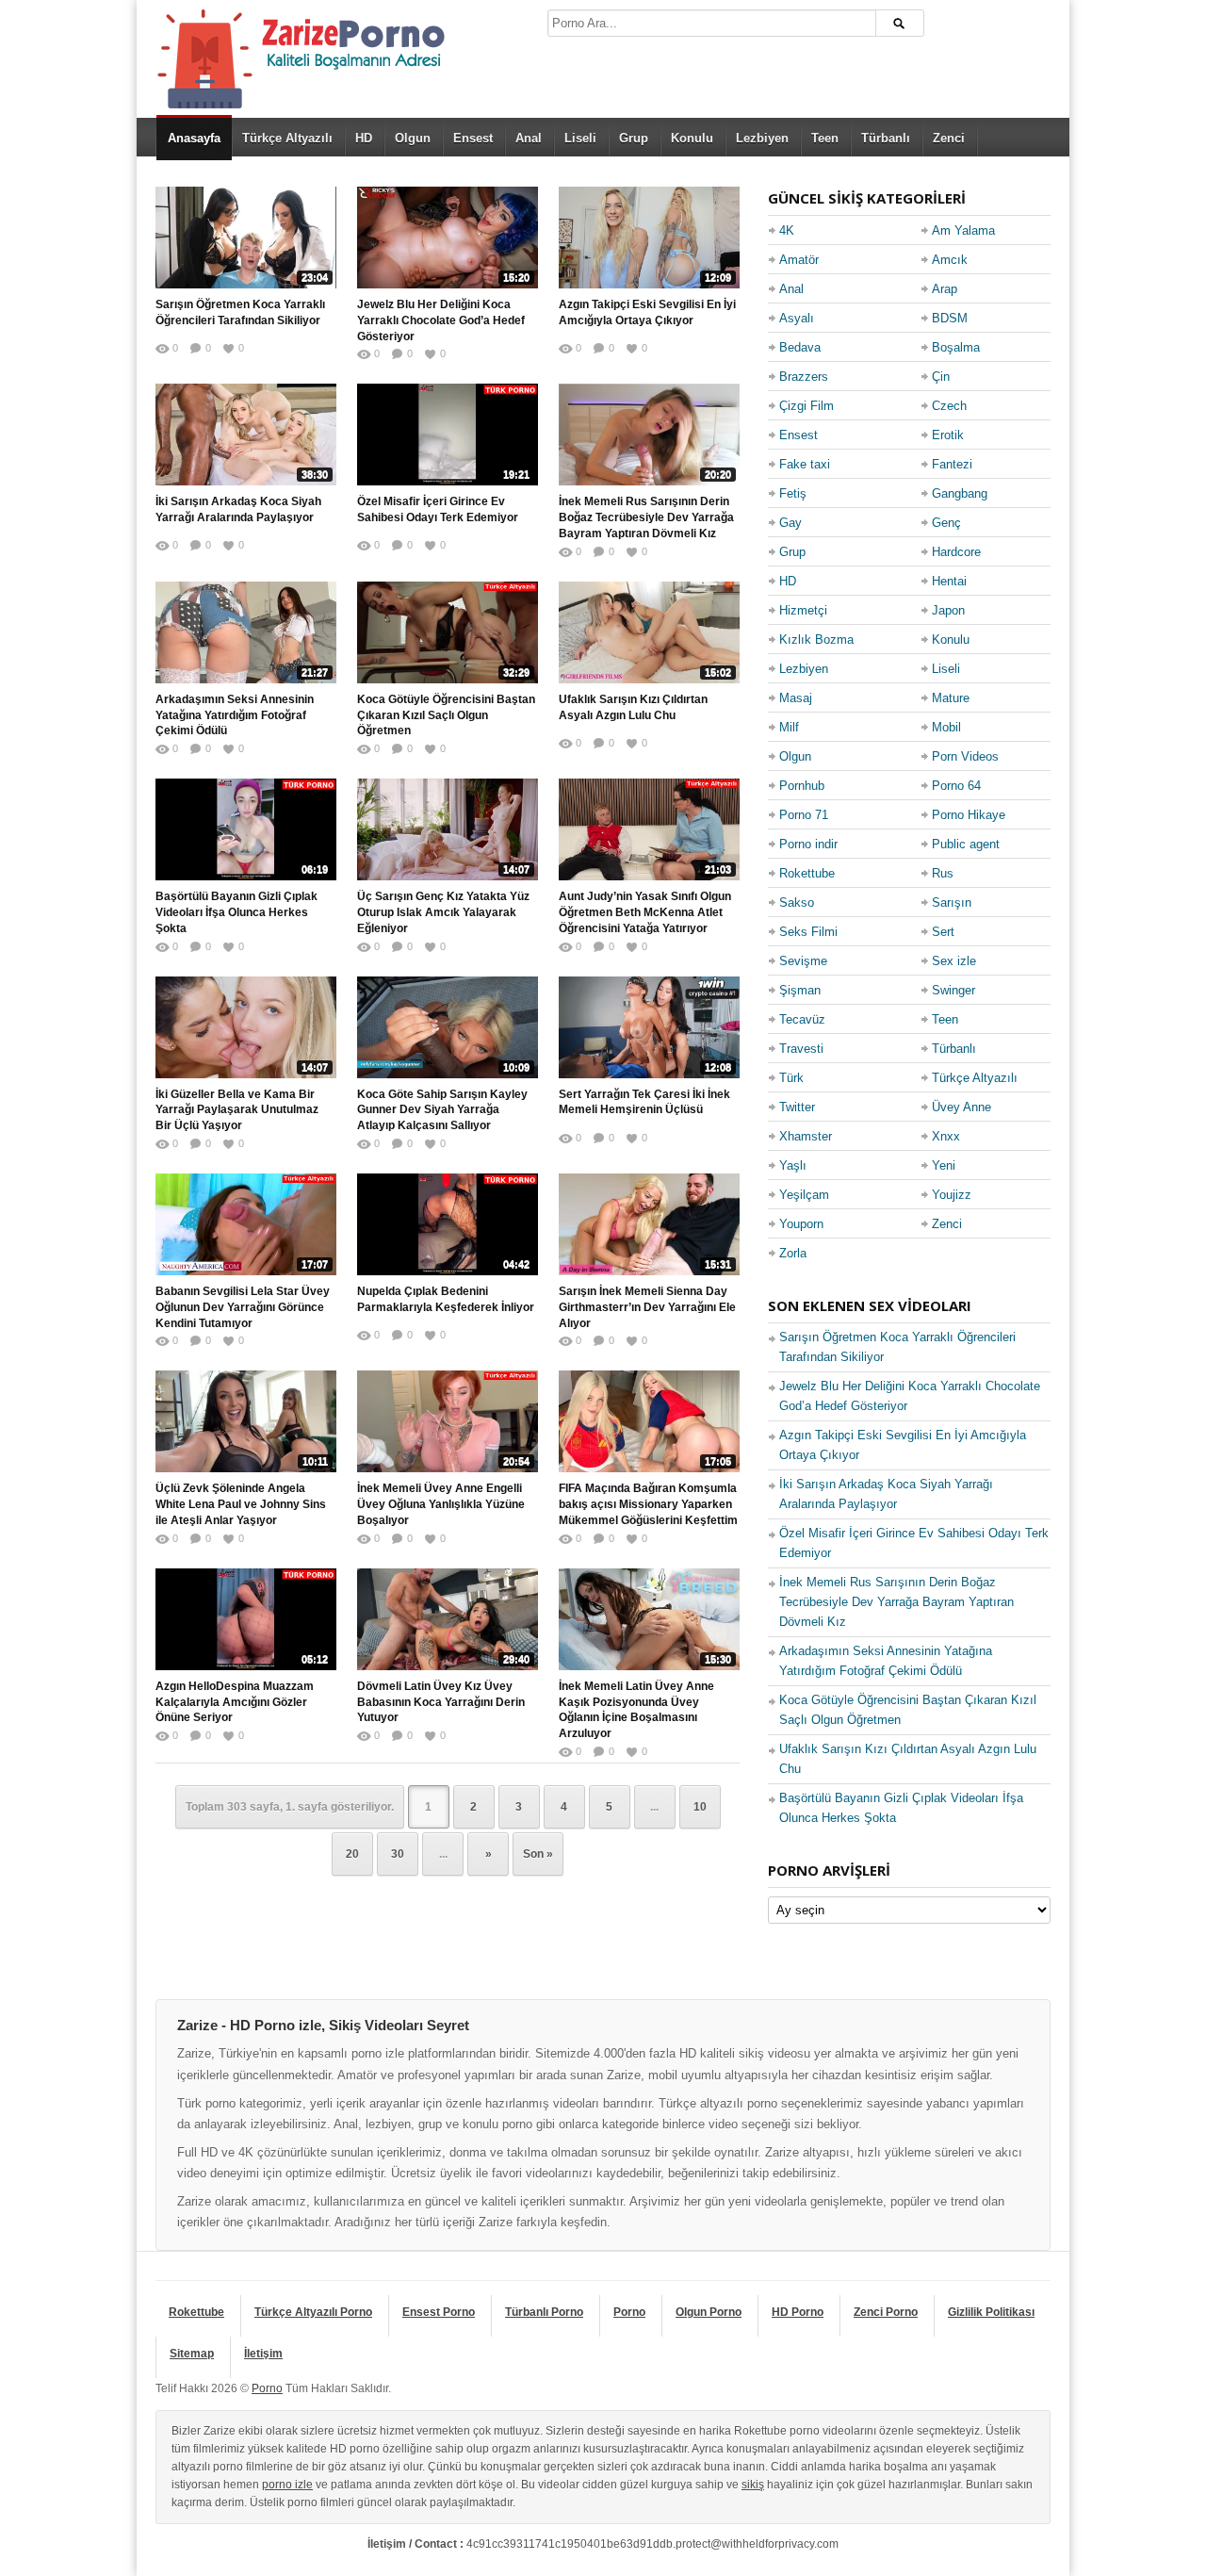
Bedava (800, 347)
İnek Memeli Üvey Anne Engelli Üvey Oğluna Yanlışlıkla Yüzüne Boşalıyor (441, 1504)
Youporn (801, 1224)
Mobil (946, 727)
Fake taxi (805, 464)
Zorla (793, 1253)
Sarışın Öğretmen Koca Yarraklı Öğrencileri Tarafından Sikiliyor (240, 312)
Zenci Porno (886, 2312)
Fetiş (793, 493)
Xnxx (946, 1136)
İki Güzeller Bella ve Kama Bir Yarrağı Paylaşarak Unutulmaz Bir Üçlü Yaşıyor (237, 1110)
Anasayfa (194, 138)
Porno (629, 2312)
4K (787, 230)
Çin (941, 377)
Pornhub (802, 786)
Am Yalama (963, 230)
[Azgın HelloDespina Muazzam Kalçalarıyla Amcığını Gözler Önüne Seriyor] (246, 1619)
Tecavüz (802, 1019)
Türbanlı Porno (544, 2312)
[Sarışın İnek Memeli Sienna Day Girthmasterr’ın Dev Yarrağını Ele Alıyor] (649, 1224)
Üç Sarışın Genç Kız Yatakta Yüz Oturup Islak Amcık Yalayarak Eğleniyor (443, 912)
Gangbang (960, 493)
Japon (948, 610)
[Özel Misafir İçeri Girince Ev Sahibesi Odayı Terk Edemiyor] (448, 435)
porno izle (287, 2485)
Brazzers (804, 377)
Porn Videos (965, 756)
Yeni (944, 1165)
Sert (943, 932)
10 (700, 1807)
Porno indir (808, 844)
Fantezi (952, 464)
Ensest (473, 138)
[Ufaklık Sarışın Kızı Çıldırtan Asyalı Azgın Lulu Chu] (649, 632)
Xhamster (806, 1136)
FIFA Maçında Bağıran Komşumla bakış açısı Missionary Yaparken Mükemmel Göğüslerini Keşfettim (648, 1504)
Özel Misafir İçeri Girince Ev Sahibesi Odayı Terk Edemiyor (438, 509)
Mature (951, 698)
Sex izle (954, 961)
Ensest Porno (439, 2312)
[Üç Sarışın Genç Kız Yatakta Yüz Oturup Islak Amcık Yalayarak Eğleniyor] (448, 829)
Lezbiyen (762, 138)
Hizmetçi (803, 610)
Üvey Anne (962, 1107)
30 (398, 1854)
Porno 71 (804, 815)
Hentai (949, 581)
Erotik (948, 435)
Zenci (949, 138)
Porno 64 (956, 786)
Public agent (966, 844)
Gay (790, 523)
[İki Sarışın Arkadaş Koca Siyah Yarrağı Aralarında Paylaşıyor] (246, 435)
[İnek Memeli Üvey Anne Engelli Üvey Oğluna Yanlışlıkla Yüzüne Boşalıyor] (448, 1421)
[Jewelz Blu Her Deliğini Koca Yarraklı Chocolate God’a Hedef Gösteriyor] (448, 238)
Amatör (799, 260)
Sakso (797, 902)
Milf (789, 727)
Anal (529, 138)
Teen (825, 138)
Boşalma (956, 347)
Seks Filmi (808, 932)
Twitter (797, 1107)
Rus (943, 873)
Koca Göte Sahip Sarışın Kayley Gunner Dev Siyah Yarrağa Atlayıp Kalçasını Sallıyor (442, 1110)
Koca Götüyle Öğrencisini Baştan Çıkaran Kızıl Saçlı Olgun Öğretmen (446, 715)
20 (352, 1854)
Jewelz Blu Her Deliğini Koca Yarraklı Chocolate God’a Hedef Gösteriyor (441, 320)
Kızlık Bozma (816, 640)
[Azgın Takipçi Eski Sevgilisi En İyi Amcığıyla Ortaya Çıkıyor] (649, 238)
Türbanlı (886, 138)
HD (364, 138)
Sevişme (803, 961)
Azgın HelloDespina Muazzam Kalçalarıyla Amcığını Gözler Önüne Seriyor (235, 1702)
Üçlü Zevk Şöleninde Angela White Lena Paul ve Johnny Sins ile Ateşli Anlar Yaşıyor (241, 1504)
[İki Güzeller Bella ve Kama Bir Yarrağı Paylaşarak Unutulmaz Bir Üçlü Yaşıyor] (246, 1027)
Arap (945, 289)
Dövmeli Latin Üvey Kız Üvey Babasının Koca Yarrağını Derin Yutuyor (441, 1702)
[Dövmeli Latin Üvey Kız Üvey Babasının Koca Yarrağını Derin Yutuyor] (448, 1619)
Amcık (950, 260)
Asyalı (797, 318)
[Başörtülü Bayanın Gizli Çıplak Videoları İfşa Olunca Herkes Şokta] (246, 829)
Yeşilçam (804, 1195)
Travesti (801, 1049)
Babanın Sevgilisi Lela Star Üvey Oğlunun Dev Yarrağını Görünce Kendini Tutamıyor (243, 1307)
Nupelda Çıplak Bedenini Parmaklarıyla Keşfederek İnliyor (446, 1299)
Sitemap (192, 2354)
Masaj (796, 698)
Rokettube (807, 873)
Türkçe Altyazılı (287, 138)
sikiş (753, 2485)
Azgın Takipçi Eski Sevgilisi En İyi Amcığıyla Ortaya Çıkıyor (647, 312)
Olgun (413, 138)
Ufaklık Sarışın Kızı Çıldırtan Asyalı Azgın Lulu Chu (633, 707)
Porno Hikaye (969, 815)
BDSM (950, 318)
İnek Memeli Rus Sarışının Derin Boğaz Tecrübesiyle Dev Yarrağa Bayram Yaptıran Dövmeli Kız (646, 517)
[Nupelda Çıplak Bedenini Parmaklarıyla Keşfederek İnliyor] (448, 1224)
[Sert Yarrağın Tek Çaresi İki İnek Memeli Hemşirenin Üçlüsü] (649, 1027)
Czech (949, 406)
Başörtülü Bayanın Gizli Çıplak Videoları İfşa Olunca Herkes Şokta (236, 912)
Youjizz (952, 1195)
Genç (946, 523)
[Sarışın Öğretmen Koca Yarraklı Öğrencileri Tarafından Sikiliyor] (246, 238)
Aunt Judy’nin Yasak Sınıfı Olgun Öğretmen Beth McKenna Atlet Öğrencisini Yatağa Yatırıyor (645, 912)
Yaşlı (793, 1165)
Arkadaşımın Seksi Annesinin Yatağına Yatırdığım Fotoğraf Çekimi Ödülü (235, 715)
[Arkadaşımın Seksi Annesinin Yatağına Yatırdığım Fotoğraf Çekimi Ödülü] (246, 632)
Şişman (800, 990)
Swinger (953, 990)
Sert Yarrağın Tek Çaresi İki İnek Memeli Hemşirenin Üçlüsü (644, 1102)
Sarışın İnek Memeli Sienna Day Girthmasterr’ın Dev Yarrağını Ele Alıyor (647, 1307)
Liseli (580, 138)
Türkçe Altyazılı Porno (313, 2312)
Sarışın (952, 902)
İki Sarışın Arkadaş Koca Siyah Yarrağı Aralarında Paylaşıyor (238, 509)
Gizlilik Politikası (991, 2312)
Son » (538, 1854)
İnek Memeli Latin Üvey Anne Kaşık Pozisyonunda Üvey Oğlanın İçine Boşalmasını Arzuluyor (636, 1710)
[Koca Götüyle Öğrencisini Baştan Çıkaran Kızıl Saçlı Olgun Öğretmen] (448, 632)
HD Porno (798, 2312)
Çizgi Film (807, 406)
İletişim (263, 2354)
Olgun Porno (709, 2312)
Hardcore (956, 552)
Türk (791, 1078)
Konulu (692, 138)
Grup (634, 138)
